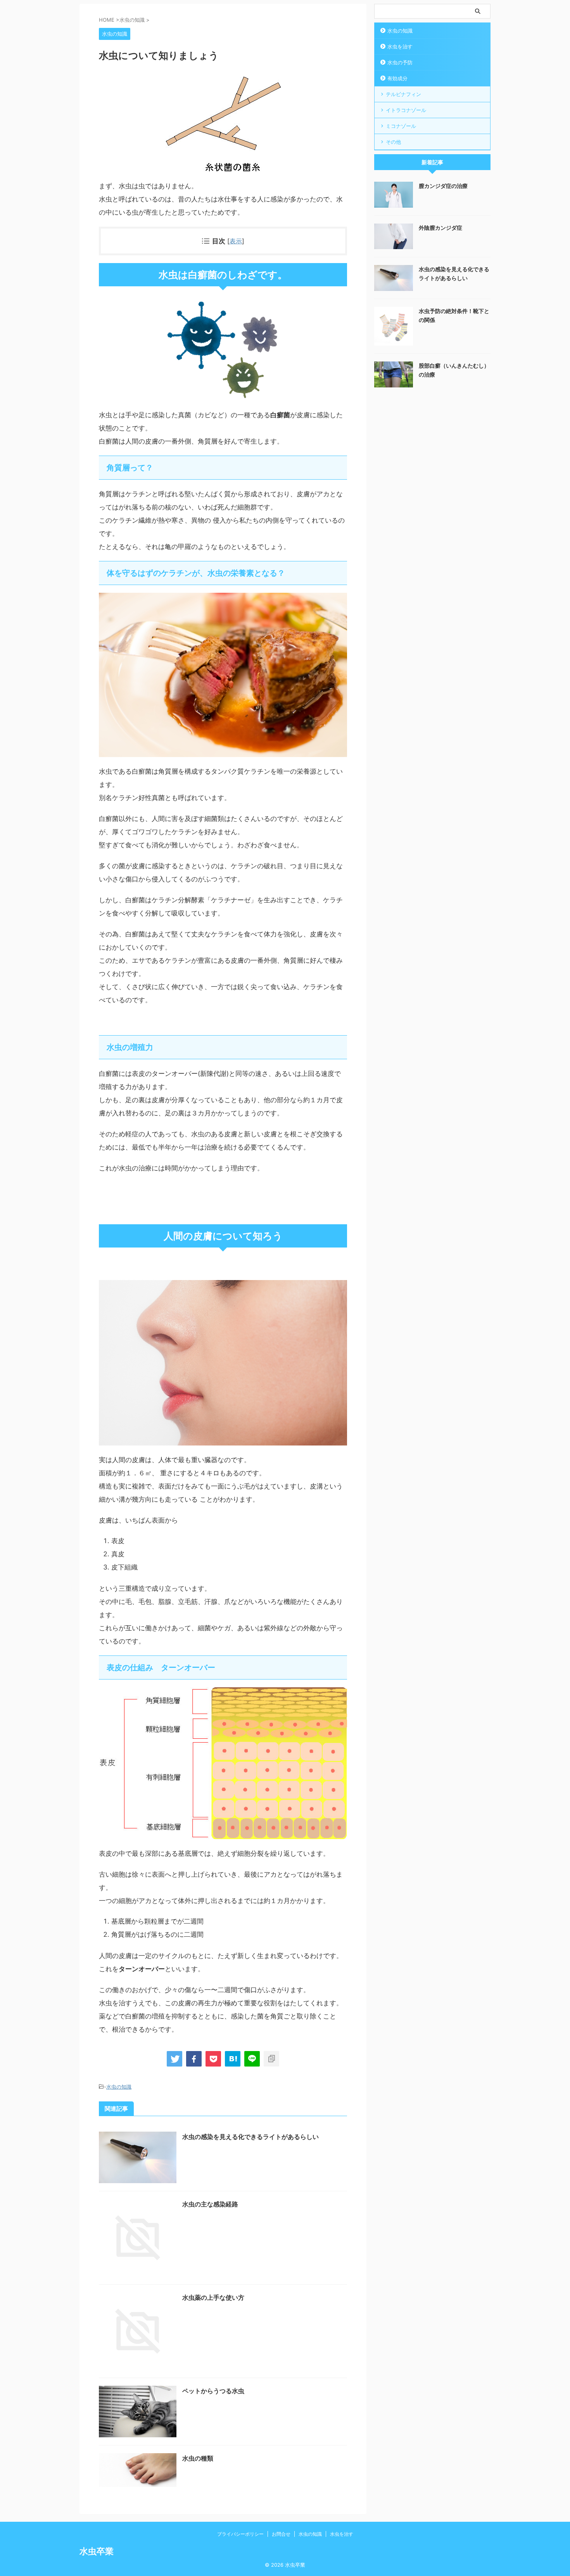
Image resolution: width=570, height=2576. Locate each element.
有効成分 (397, 78)
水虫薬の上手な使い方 (213, 2297)
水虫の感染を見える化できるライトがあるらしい (250, 2137)
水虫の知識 (119, 2087)
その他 (393, 142)
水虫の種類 (198, 2458)
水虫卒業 (97, 2551)
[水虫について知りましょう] (233, 2059)
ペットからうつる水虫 (213, 2391)
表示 (236, 241)
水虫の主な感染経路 (210, 2204)
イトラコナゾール (406, 110)
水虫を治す (400, 46)
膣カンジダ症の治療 (443, 186)
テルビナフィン (403, 94)
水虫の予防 (400, 62)
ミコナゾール (401, 126)
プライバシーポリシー (240, 2534)
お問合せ (281, 2534)
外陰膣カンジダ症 (440, 228)
